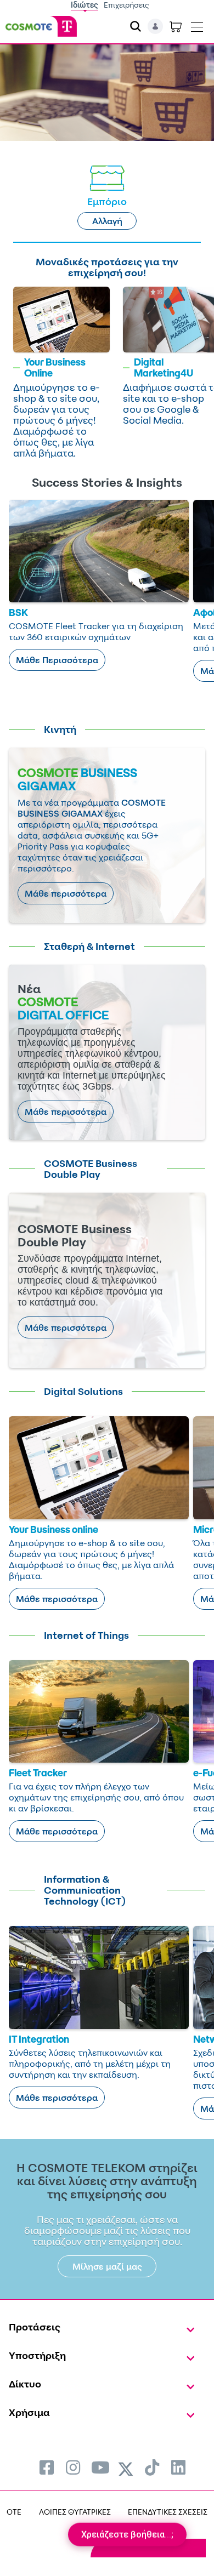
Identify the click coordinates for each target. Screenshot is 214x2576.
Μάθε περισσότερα (66, 893)
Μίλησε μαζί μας (107, 2266)
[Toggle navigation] (197, 25)
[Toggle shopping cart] (176, 26)
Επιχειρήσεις (126, 5)
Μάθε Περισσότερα (57, 660)
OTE (14, 2512)
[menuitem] (47, 2467)
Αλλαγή (107, 221)
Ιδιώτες (85, 5)
